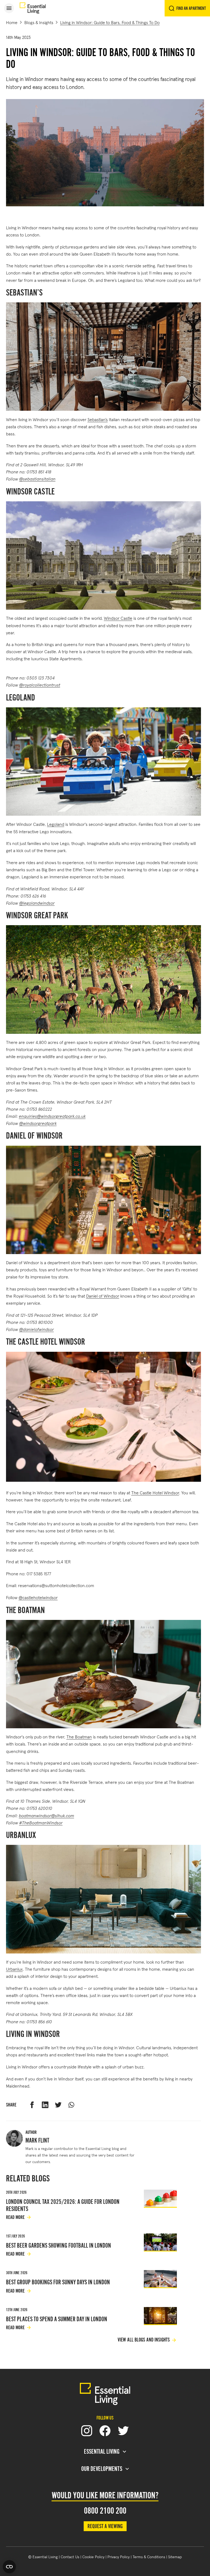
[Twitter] (123, 2431)
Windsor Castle (118, 618)
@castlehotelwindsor (38, 1597)
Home (12, 22)
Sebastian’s (98, 419)
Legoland (56, 824)
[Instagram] (87, 2431)
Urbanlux (14, 1969)
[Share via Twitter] (58, 2105)
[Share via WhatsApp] (71, 2105)
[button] (9, 8)
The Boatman (79, 1736)
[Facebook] (105, 2431)
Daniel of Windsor (103, 1296)
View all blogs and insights (144, 2340)
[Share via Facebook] (32, 2105)
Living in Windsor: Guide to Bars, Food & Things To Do (110, 22)
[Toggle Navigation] (9, 8)
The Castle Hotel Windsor (155, 1492)
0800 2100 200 (105, 2511)
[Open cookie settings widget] (9, 2567)
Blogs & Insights (39, 22)
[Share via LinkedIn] (45, 2105)
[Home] (33, 8)
